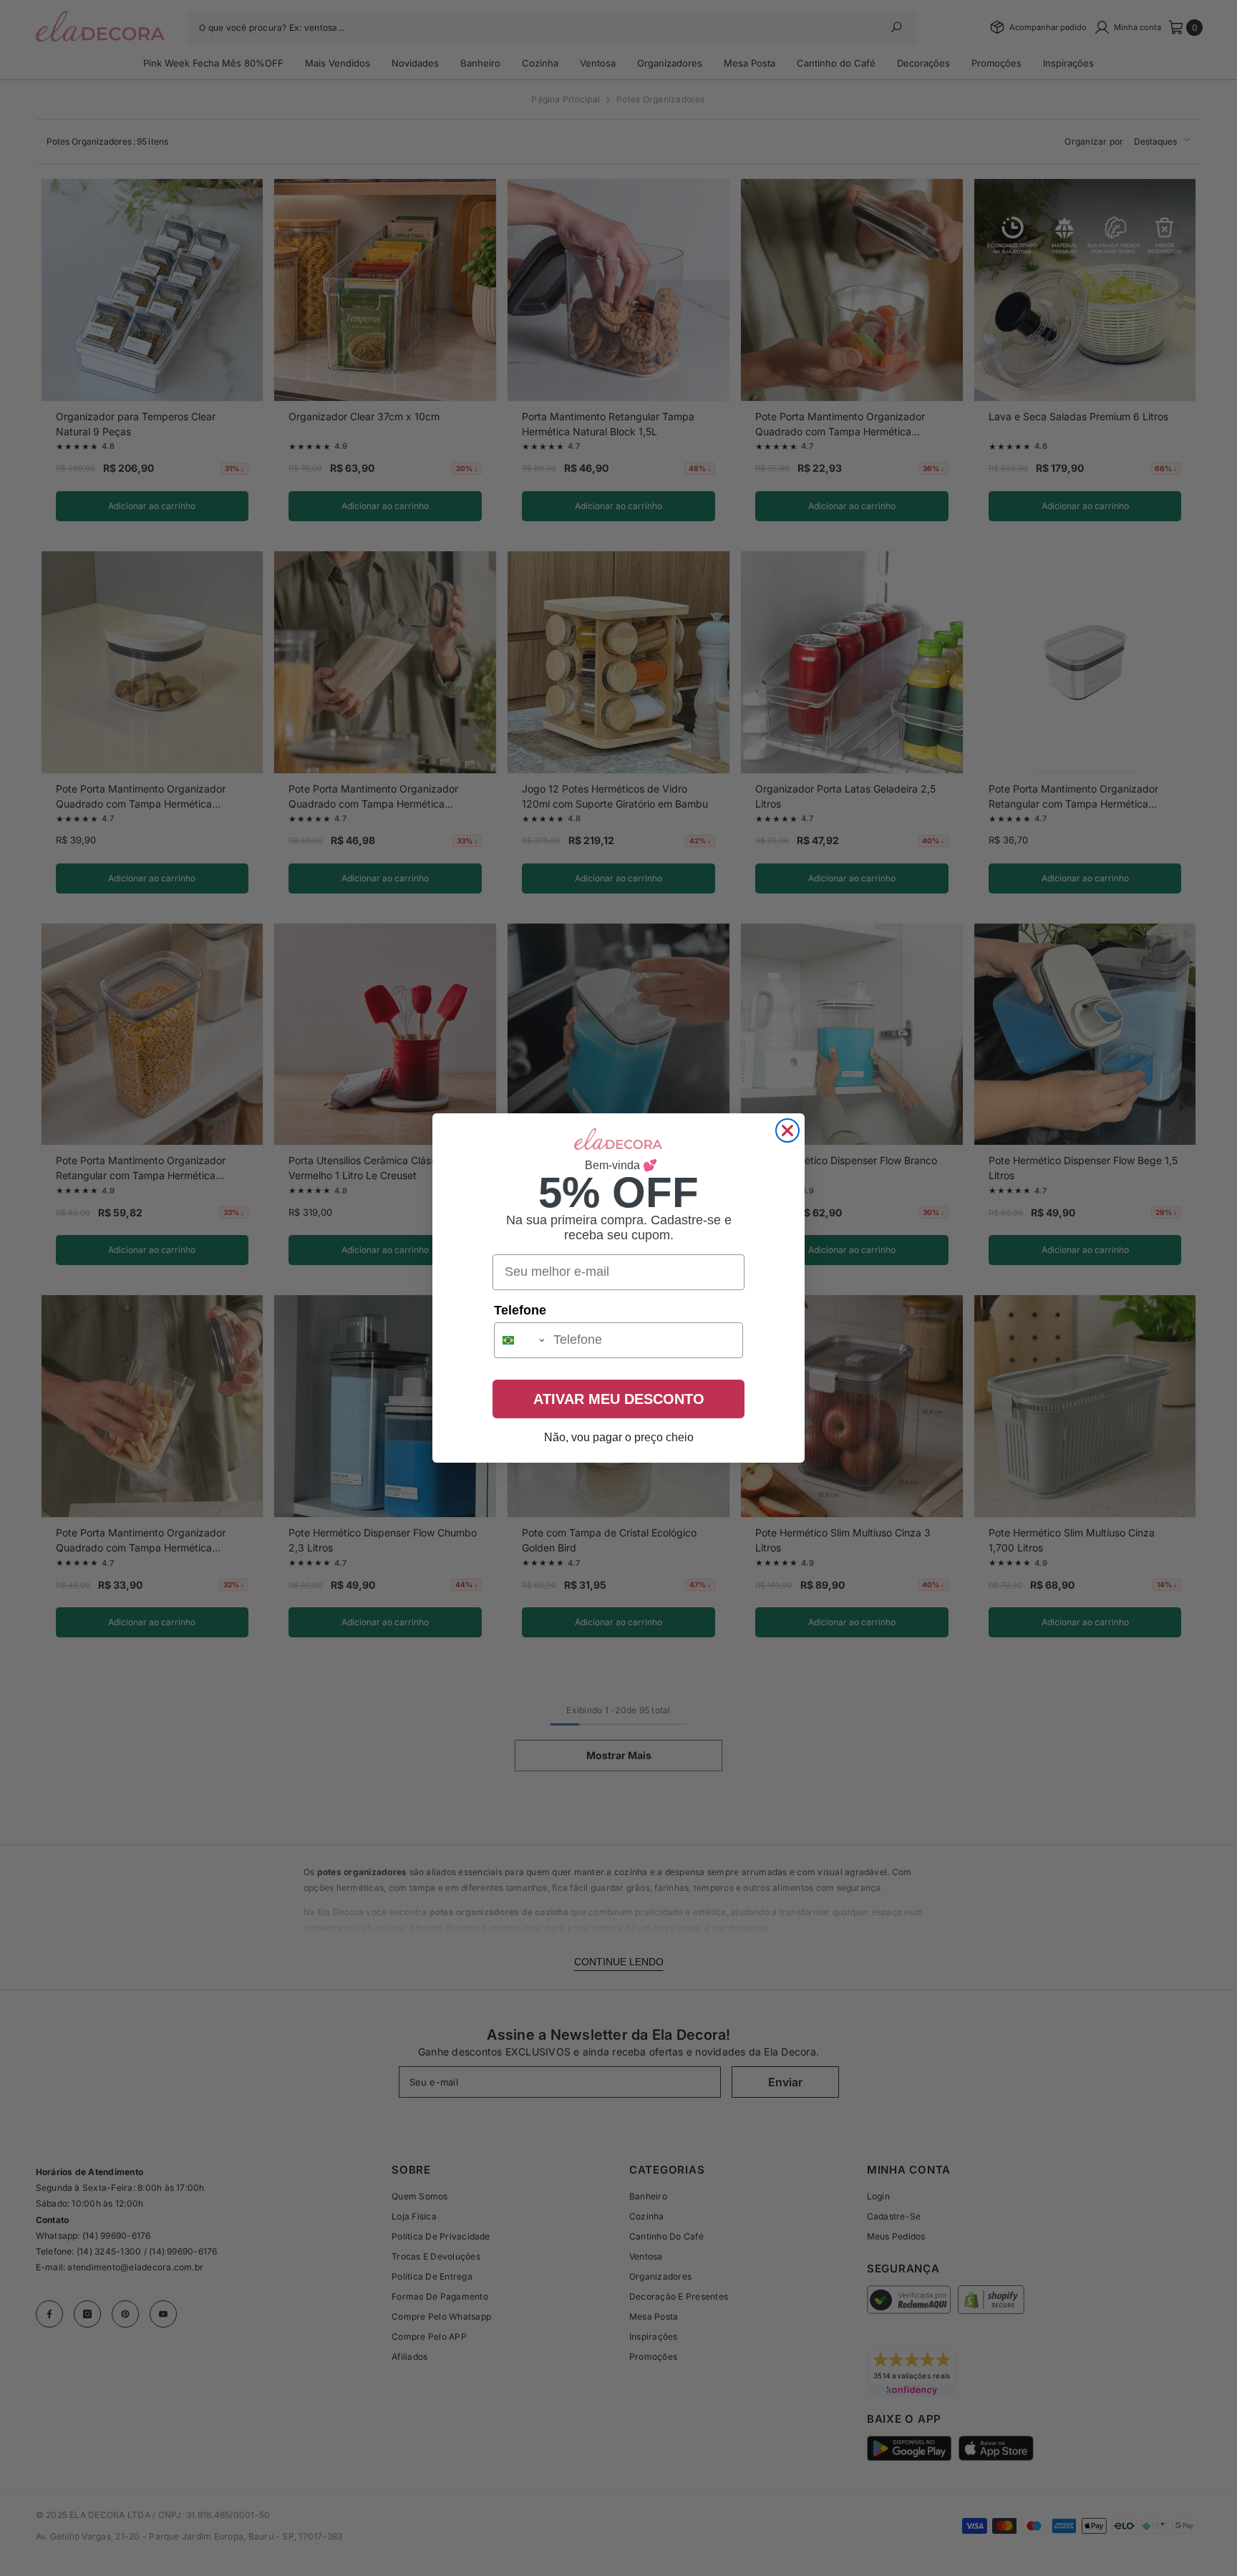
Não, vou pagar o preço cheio (619, 1437)
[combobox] (520, 1340)
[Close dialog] (787, 1130)
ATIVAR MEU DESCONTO (619, 1399)
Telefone (520, 1310)
